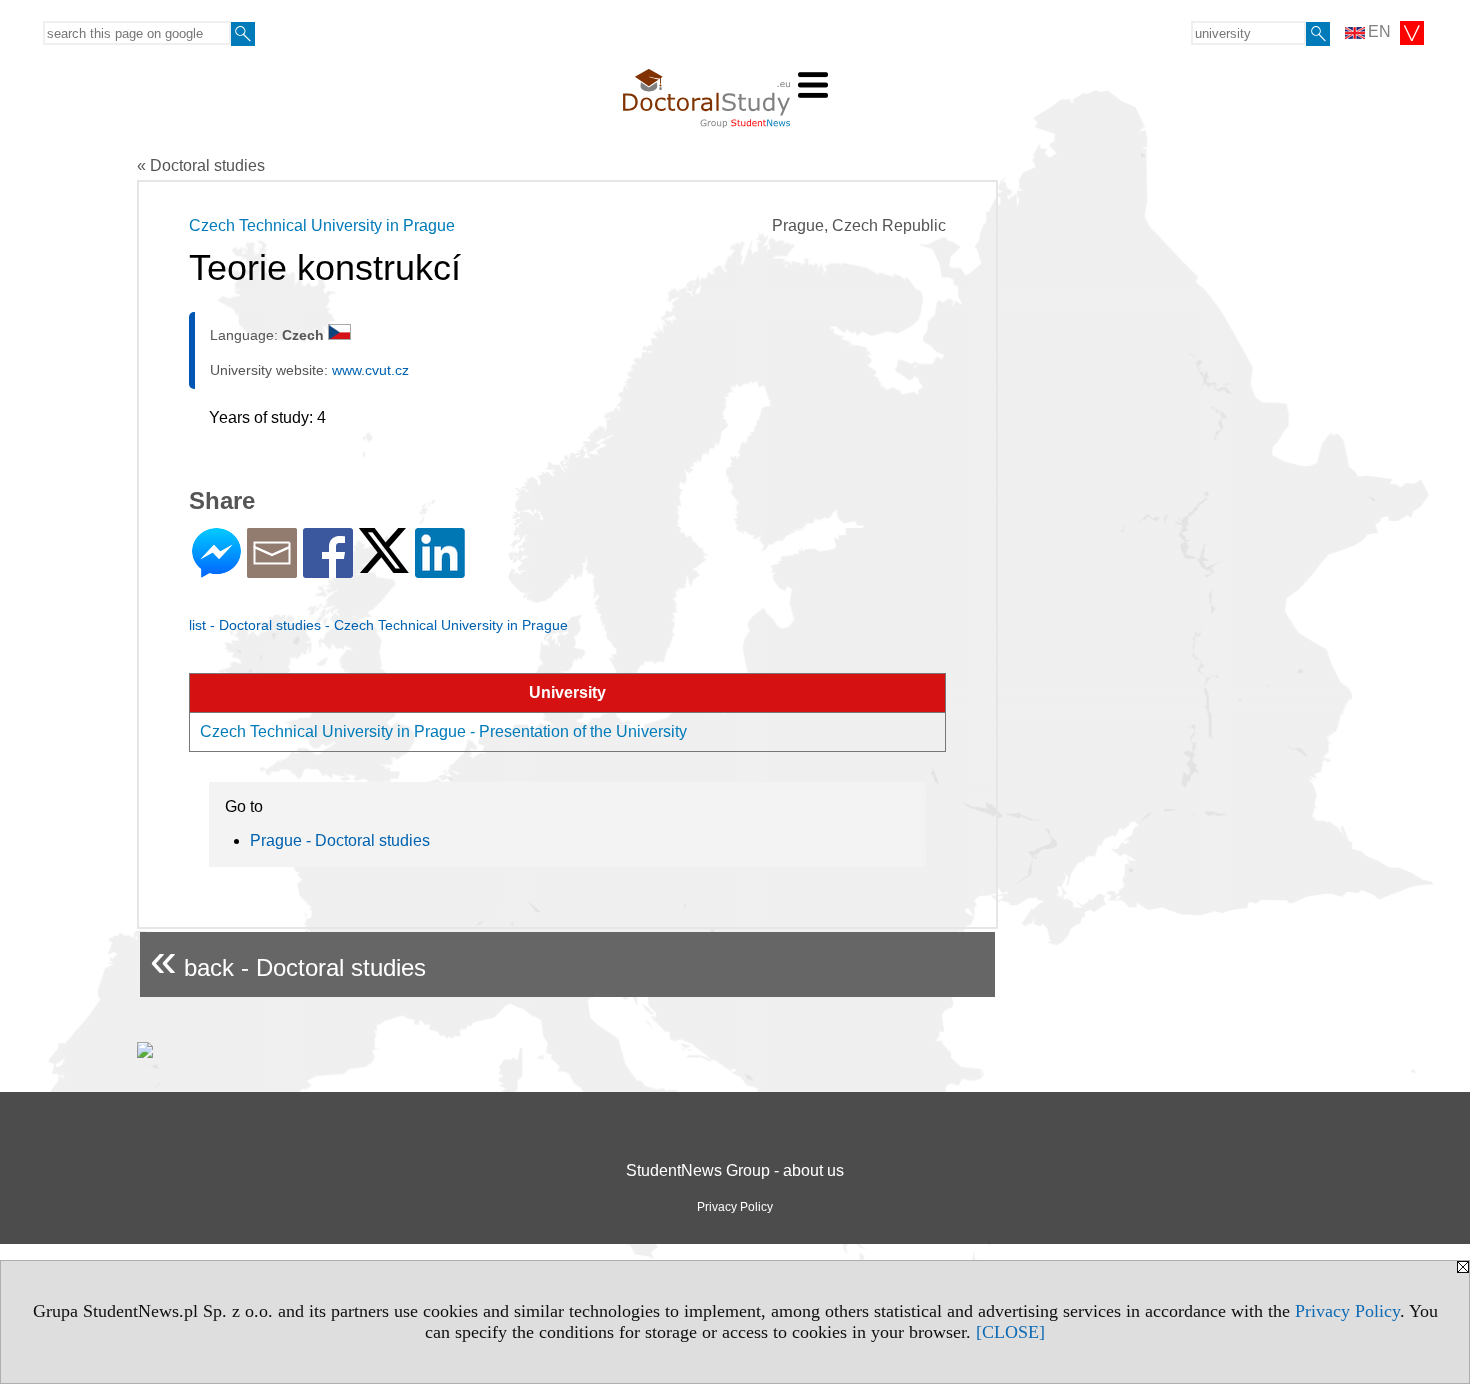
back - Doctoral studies (288, 959)
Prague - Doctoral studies (340, 840)
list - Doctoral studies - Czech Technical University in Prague (378, 625)
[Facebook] (328, 569)
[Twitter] (384, 564)
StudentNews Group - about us (735, 1170)
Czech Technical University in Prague (322, 225)
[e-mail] (272, 569)
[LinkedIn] (440, 569)
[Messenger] (216, 569)
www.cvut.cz (370, 370)
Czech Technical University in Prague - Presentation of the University (443, 731)
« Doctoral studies (201, 165)
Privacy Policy (1347, 1311)
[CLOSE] (1010, 1332)
